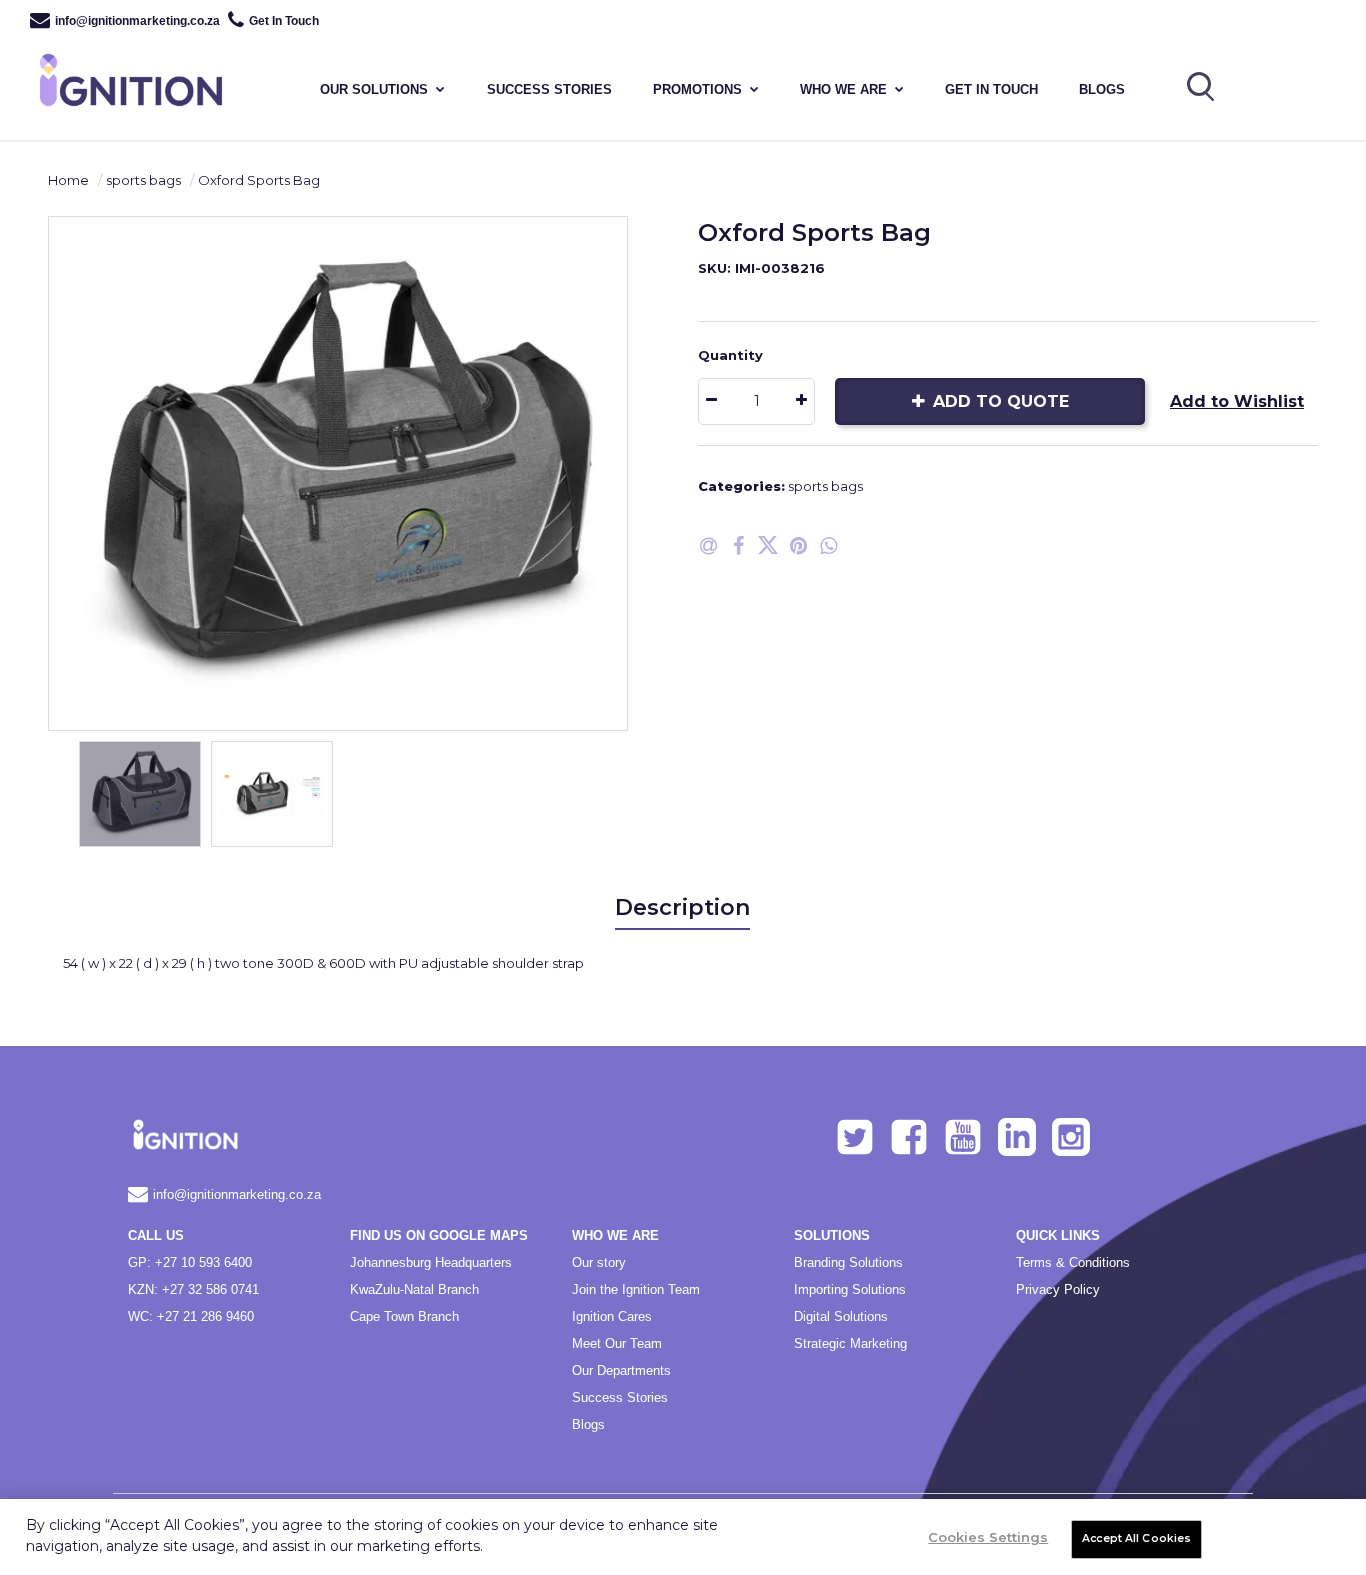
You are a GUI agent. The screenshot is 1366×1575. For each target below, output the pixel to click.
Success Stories (620, 1397)
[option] (338, 473)
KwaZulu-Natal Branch (414, 1289)
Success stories (549, 89)
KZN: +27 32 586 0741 (193, 1289)
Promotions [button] (697, 89)
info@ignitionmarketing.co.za (137, 21)
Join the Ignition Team (636, 1289)
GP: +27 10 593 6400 (190, 1262)
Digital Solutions (841, 1316)
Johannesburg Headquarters (431, 1262)
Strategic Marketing (850, 1343)
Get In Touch (284, 21)
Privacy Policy (1058, 1289)
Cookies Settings (988, 1537)
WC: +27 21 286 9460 (191, 1316)
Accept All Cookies (1136, 1538)
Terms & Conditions (1073, 1262)
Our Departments (621, 1370)
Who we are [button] (843, 89)
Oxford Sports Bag (259, 180)
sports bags (143, 180)
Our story (599, 1262)
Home (68, 180)
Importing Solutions (850, 1289)
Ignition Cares (612, 1316)
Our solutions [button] (374, 89)
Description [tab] (682, 907)
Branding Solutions (848, 1262)
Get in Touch (991, 89)
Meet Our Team (617, 1343)
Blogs (1102, 89)
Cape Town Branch (404, 1316)
